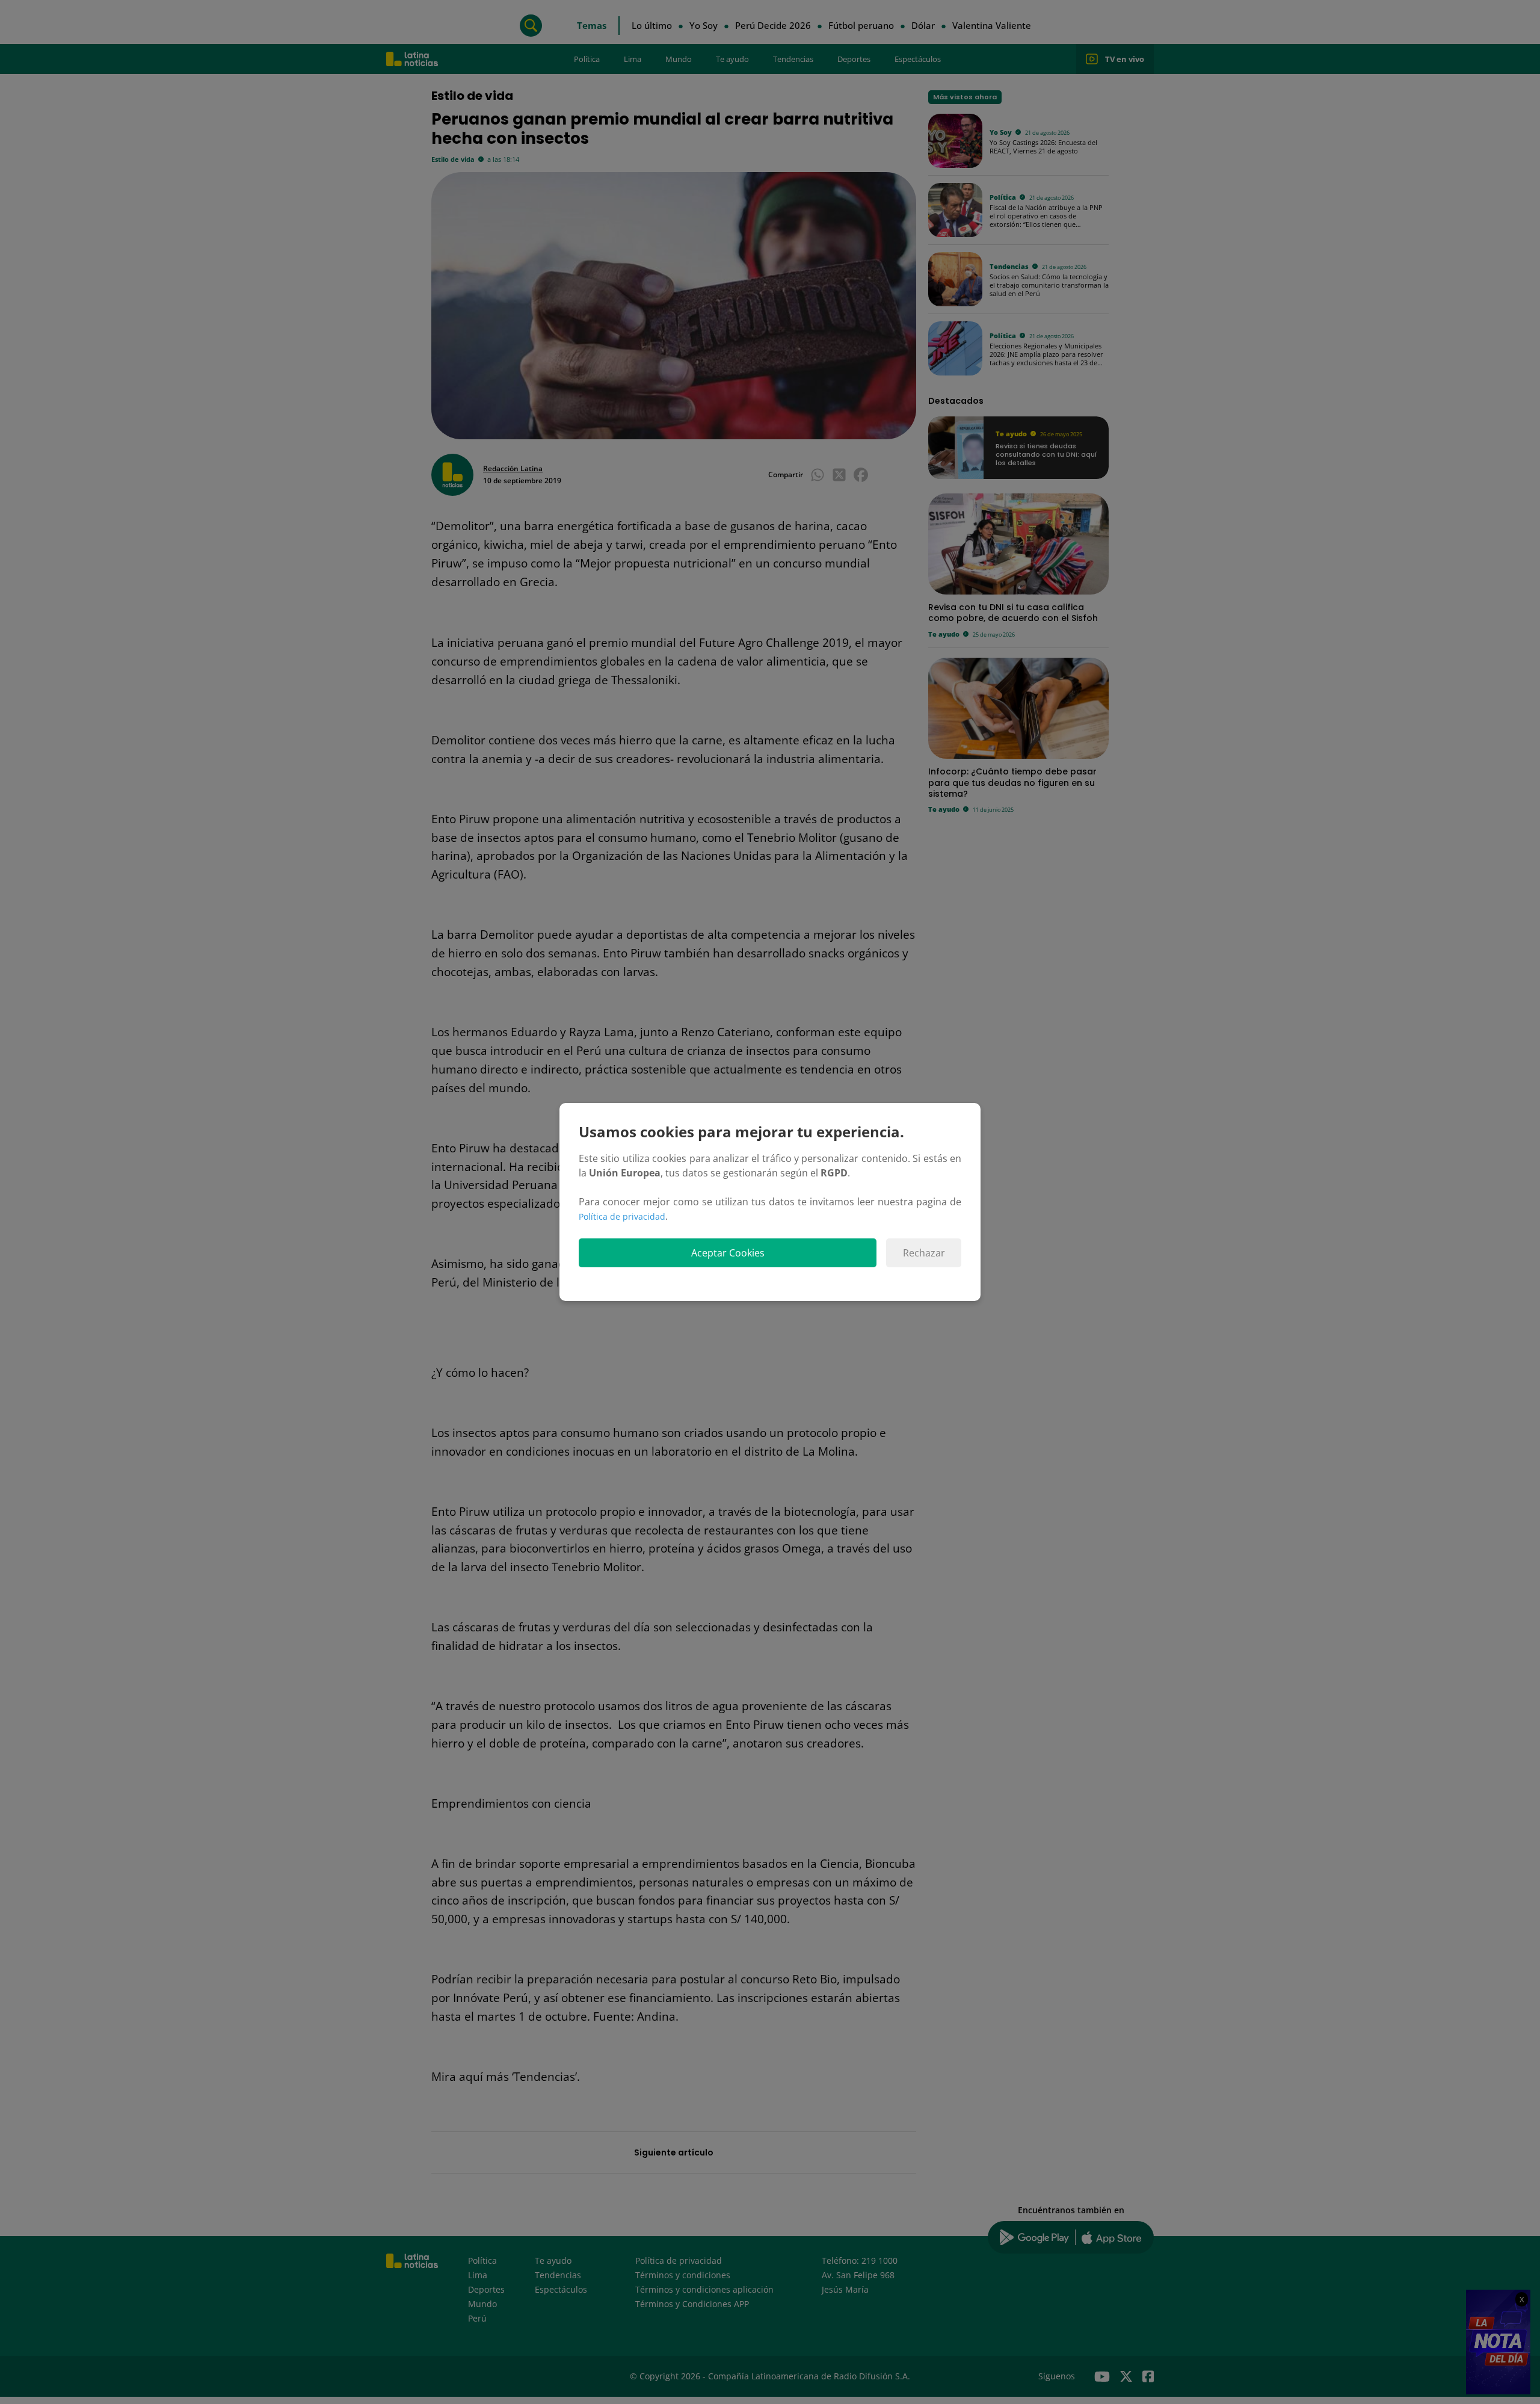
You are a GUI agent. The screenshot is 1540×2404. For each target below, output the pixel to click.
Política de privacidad (622, 1216)
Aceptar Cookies (728, 1253)
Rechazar (924, 1253)
